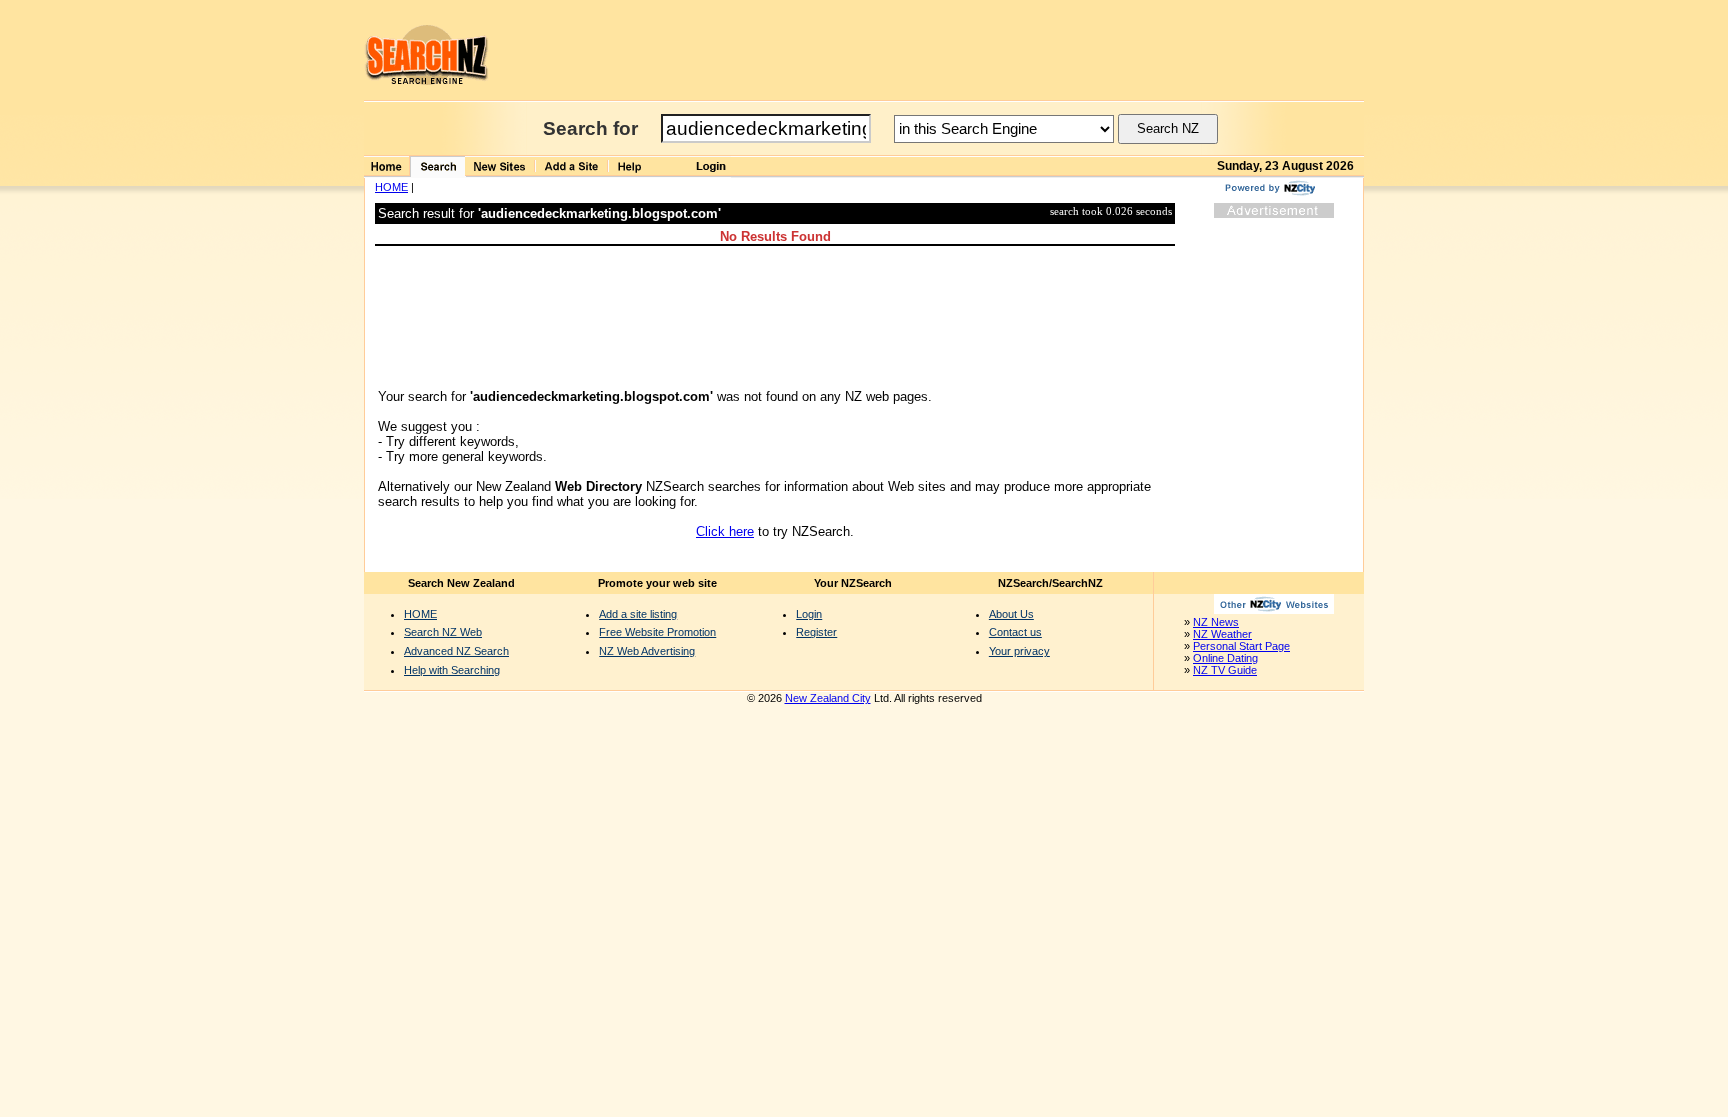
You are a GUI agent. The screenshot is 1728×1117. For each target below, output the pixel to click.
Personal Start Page (1241, 646)
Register (816, 632)
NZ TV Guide (1225, 670)
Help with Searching (452, 670)
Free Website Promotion (657, 632)
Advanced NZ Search (456, 651)
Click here (725, 531)
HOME (391, 187)
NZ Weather (1222, 634)
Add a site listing (638, 614)
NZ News (1216, 622)
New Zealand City (828, 698)
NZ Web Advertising (647, 651)
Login (809, 614)
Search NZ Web (443, 632)
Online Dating (1225, 658)
